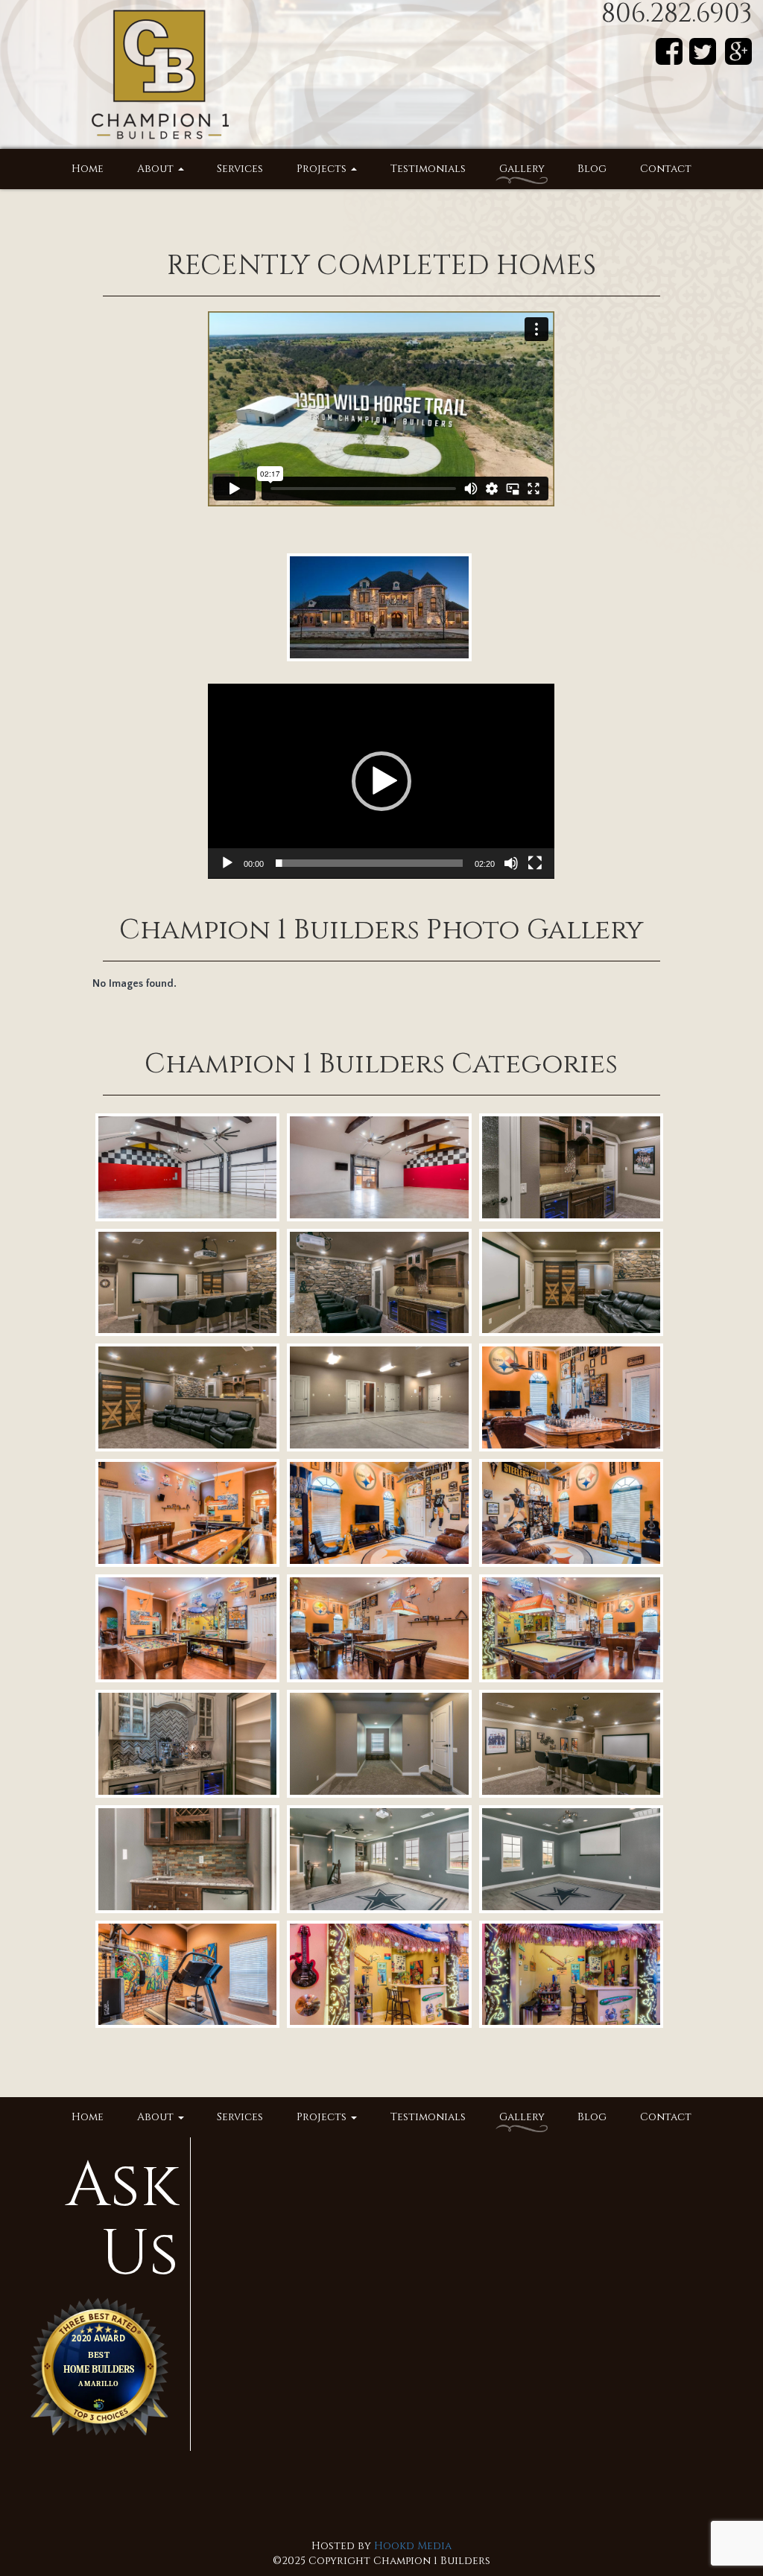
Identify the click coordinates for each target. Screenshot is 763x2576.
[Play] (227, 863)
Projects (323, 169)
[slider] (369, 863)
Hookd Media (413, 2546)
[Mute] (511, 863)
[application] (381, 781)
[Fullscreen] (535, 863)
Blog (592, 169)
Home (88, 169)
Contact (666, 169)
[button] (381, 781)
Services (240, 169)
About (157, 169)
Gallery (522, 169)
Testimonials (428, 169)
